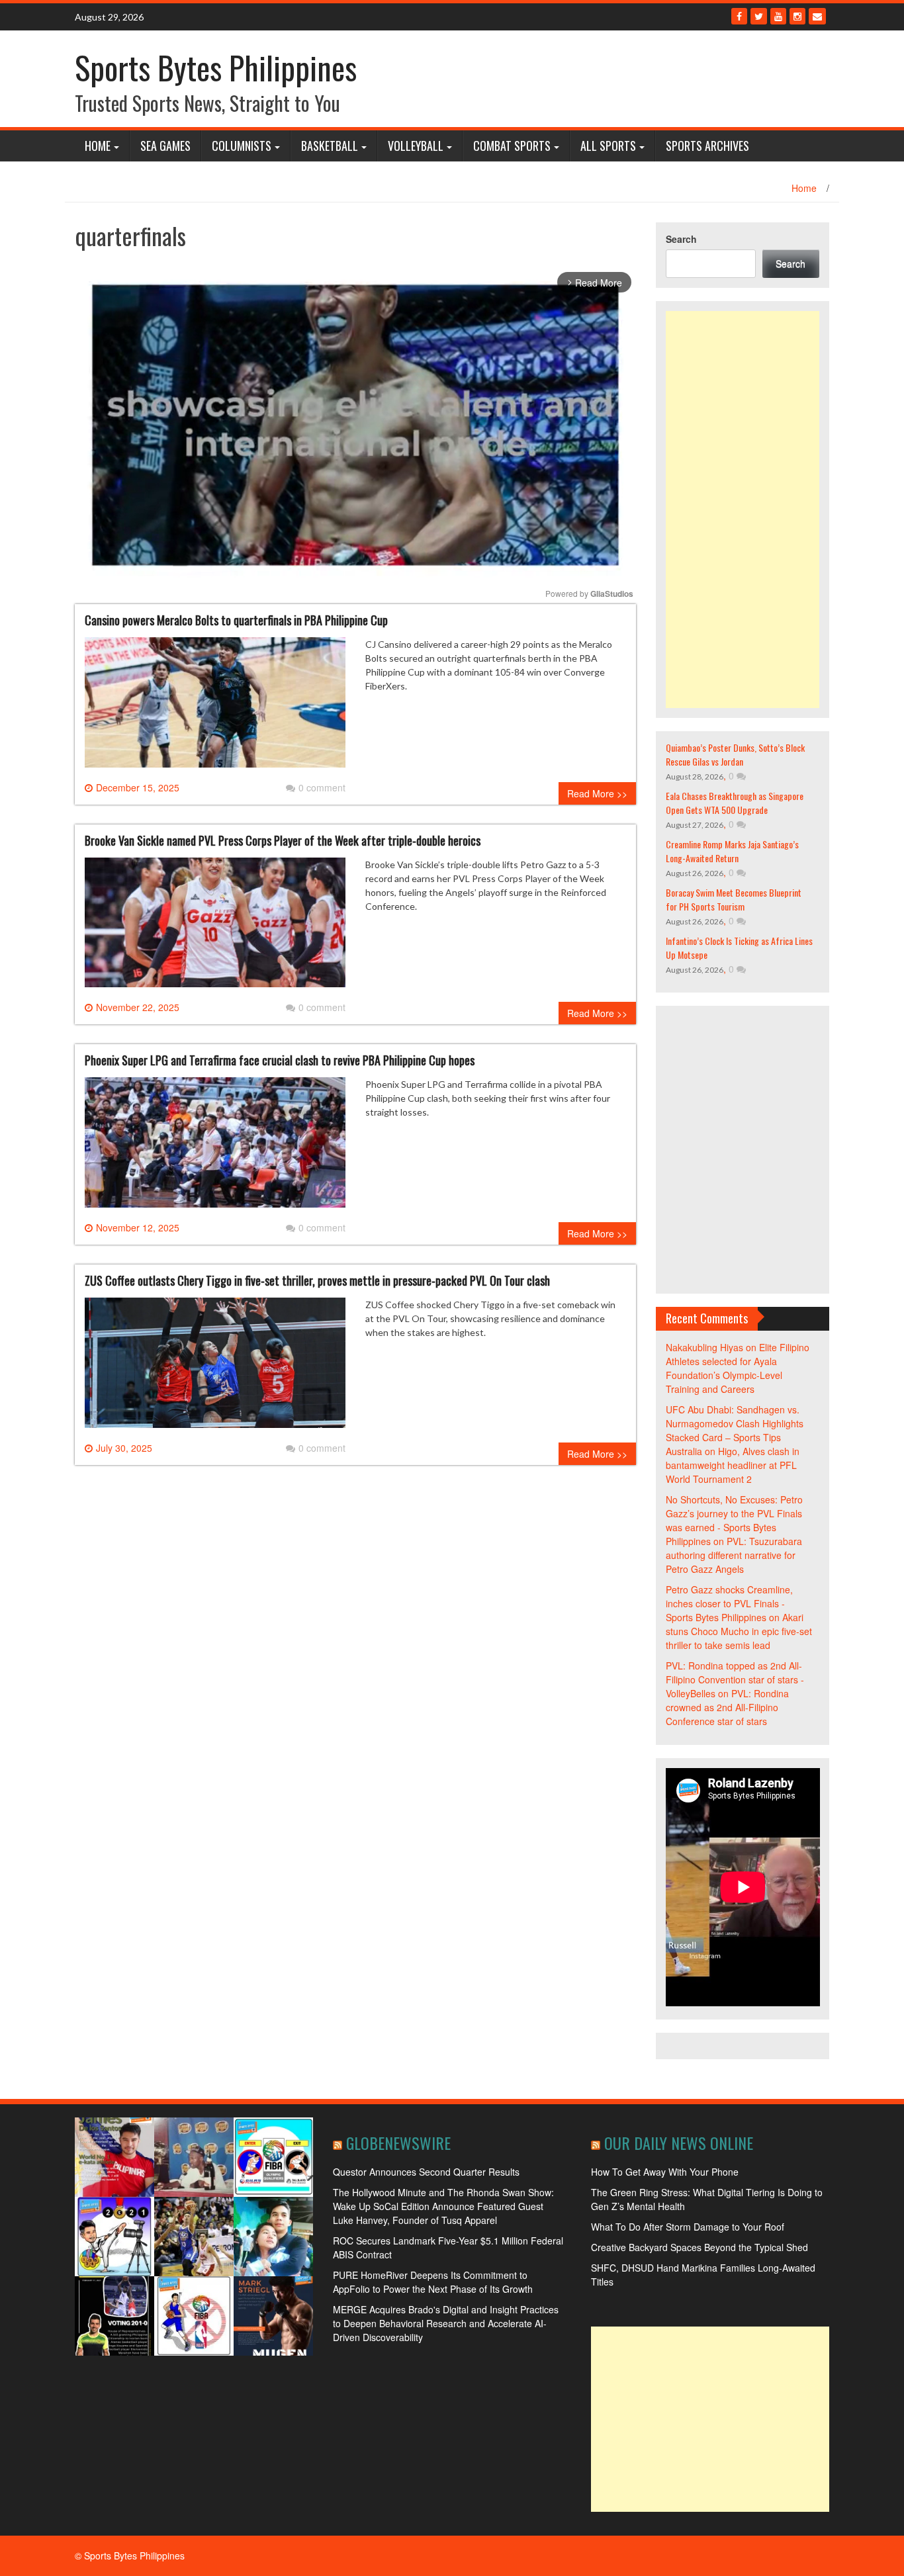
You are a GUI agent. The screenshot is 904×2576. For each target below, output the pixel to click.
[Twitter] (759, 16)
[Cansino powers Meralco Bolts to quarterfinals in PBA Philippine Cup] (215, 707)
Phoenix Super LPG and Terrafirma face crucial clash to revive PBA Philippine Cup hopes (280, 1060)
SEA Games (165, 146)
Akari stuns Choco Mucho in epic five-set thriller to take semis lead (739, 1631)
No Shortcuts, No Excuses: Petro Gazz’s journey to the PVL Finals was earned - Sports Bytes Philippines (734, 1520)
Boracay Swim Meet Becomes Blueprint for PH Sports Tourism (734, 899)
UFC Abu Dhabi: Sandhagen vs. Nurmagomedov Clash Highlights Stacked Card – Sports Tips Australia (735, 1430)
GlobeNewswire (398, 2143)
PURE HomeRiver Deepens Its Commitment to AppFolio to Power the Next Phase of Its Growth (433, 2282)
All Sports (608, 146)
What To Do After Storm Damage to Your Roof (688, 2227)
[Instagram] (797, 16)
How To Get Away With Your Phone (665, 2172)
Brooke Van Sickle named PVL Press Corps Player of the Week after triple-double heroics (283, 840)
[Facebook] (739, 16)
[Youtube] (778, 16)
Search (681, 239)
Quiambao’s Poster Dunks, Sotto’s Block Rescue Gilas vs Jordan (735, 754)
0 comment (322, 787)
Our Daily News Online (679, 2143)
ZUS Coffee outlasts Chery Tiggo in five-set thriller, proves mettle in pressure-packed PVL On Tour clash (317, 1280)
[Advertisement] (743, 510)
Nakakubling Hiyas (704, 1347)
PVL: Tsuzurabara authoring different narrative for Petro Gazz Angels (734, 1555)
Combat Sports (512, 146)
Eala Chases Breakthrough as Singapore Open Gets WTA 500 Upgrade (735, 803)
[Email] (817, 16)
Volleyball (416, 146)
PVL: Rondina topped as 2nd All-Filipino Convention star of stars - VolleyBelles (735, 1679)
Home (98, 146)
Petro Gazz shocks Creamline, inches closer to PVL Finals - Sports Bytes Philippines (729, 1603)
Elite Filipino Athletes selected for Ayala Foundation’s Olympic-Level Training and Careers (738, 1368)
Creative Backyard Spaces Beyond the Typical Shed (700, 2247)
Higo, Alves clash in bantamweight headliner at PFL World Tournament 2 (733, 1465)
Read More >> (597, 793)
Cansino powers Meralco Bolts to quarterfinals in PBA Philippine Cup (236, 620)
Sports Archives (707, 146)
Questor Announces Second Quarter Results (426, 2172)
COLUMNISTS (242, 146)
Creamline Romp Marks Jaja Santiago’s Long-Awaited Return (732, 851)
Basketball (330, 146)
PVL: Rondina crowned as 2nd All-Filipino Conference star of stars (727, 1707)
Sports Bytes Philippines (216, 67)
